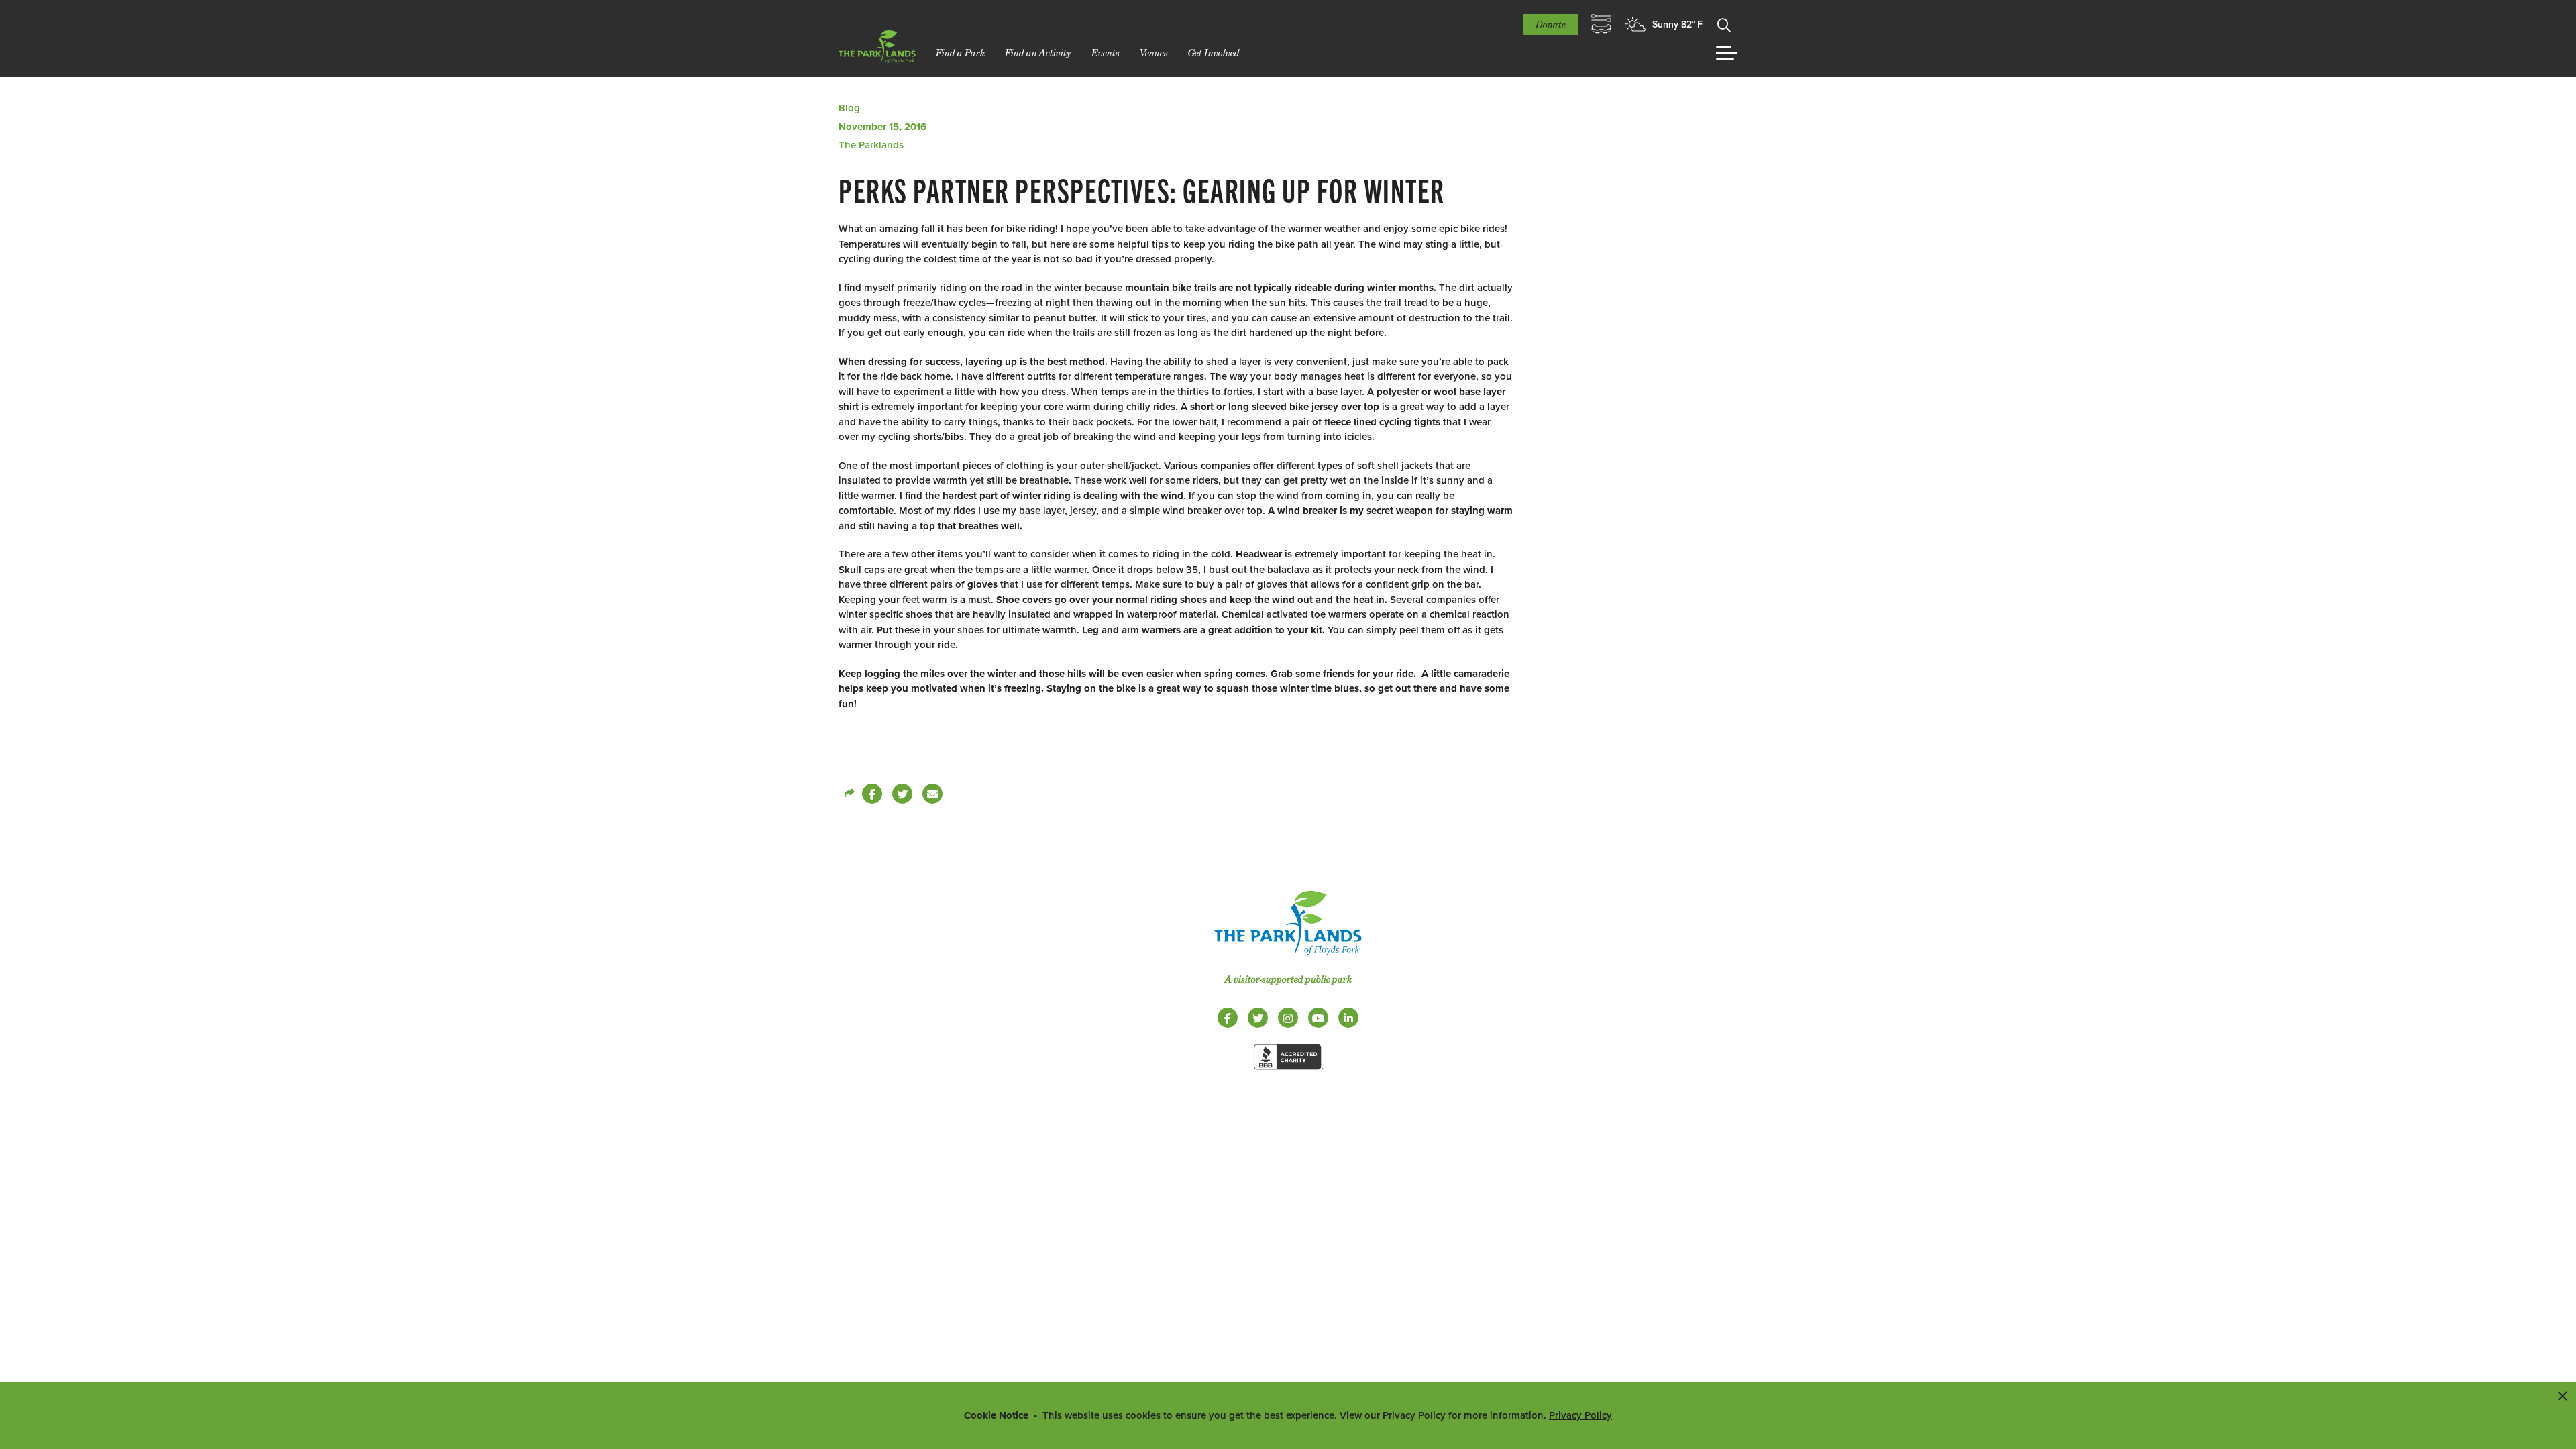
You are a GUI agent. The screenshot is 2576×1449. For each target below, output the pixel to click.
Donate (1551, 24)
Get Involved (1214, 53)
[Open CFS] (1601, 24)
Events (1106, 53)
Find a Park (960, 53)
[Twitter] (902, 794)
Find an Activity (1038, 53)
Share (849, 794)
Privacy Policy (1580, 1415)
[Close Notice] (2563, 1395)
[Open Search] (1724, 24)
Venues (1154, 53)
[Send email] (932, 794)
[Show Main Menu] (1727, 53)
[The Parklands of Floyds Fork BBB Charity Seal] (1288, 1072)
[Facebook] (872, 794)
